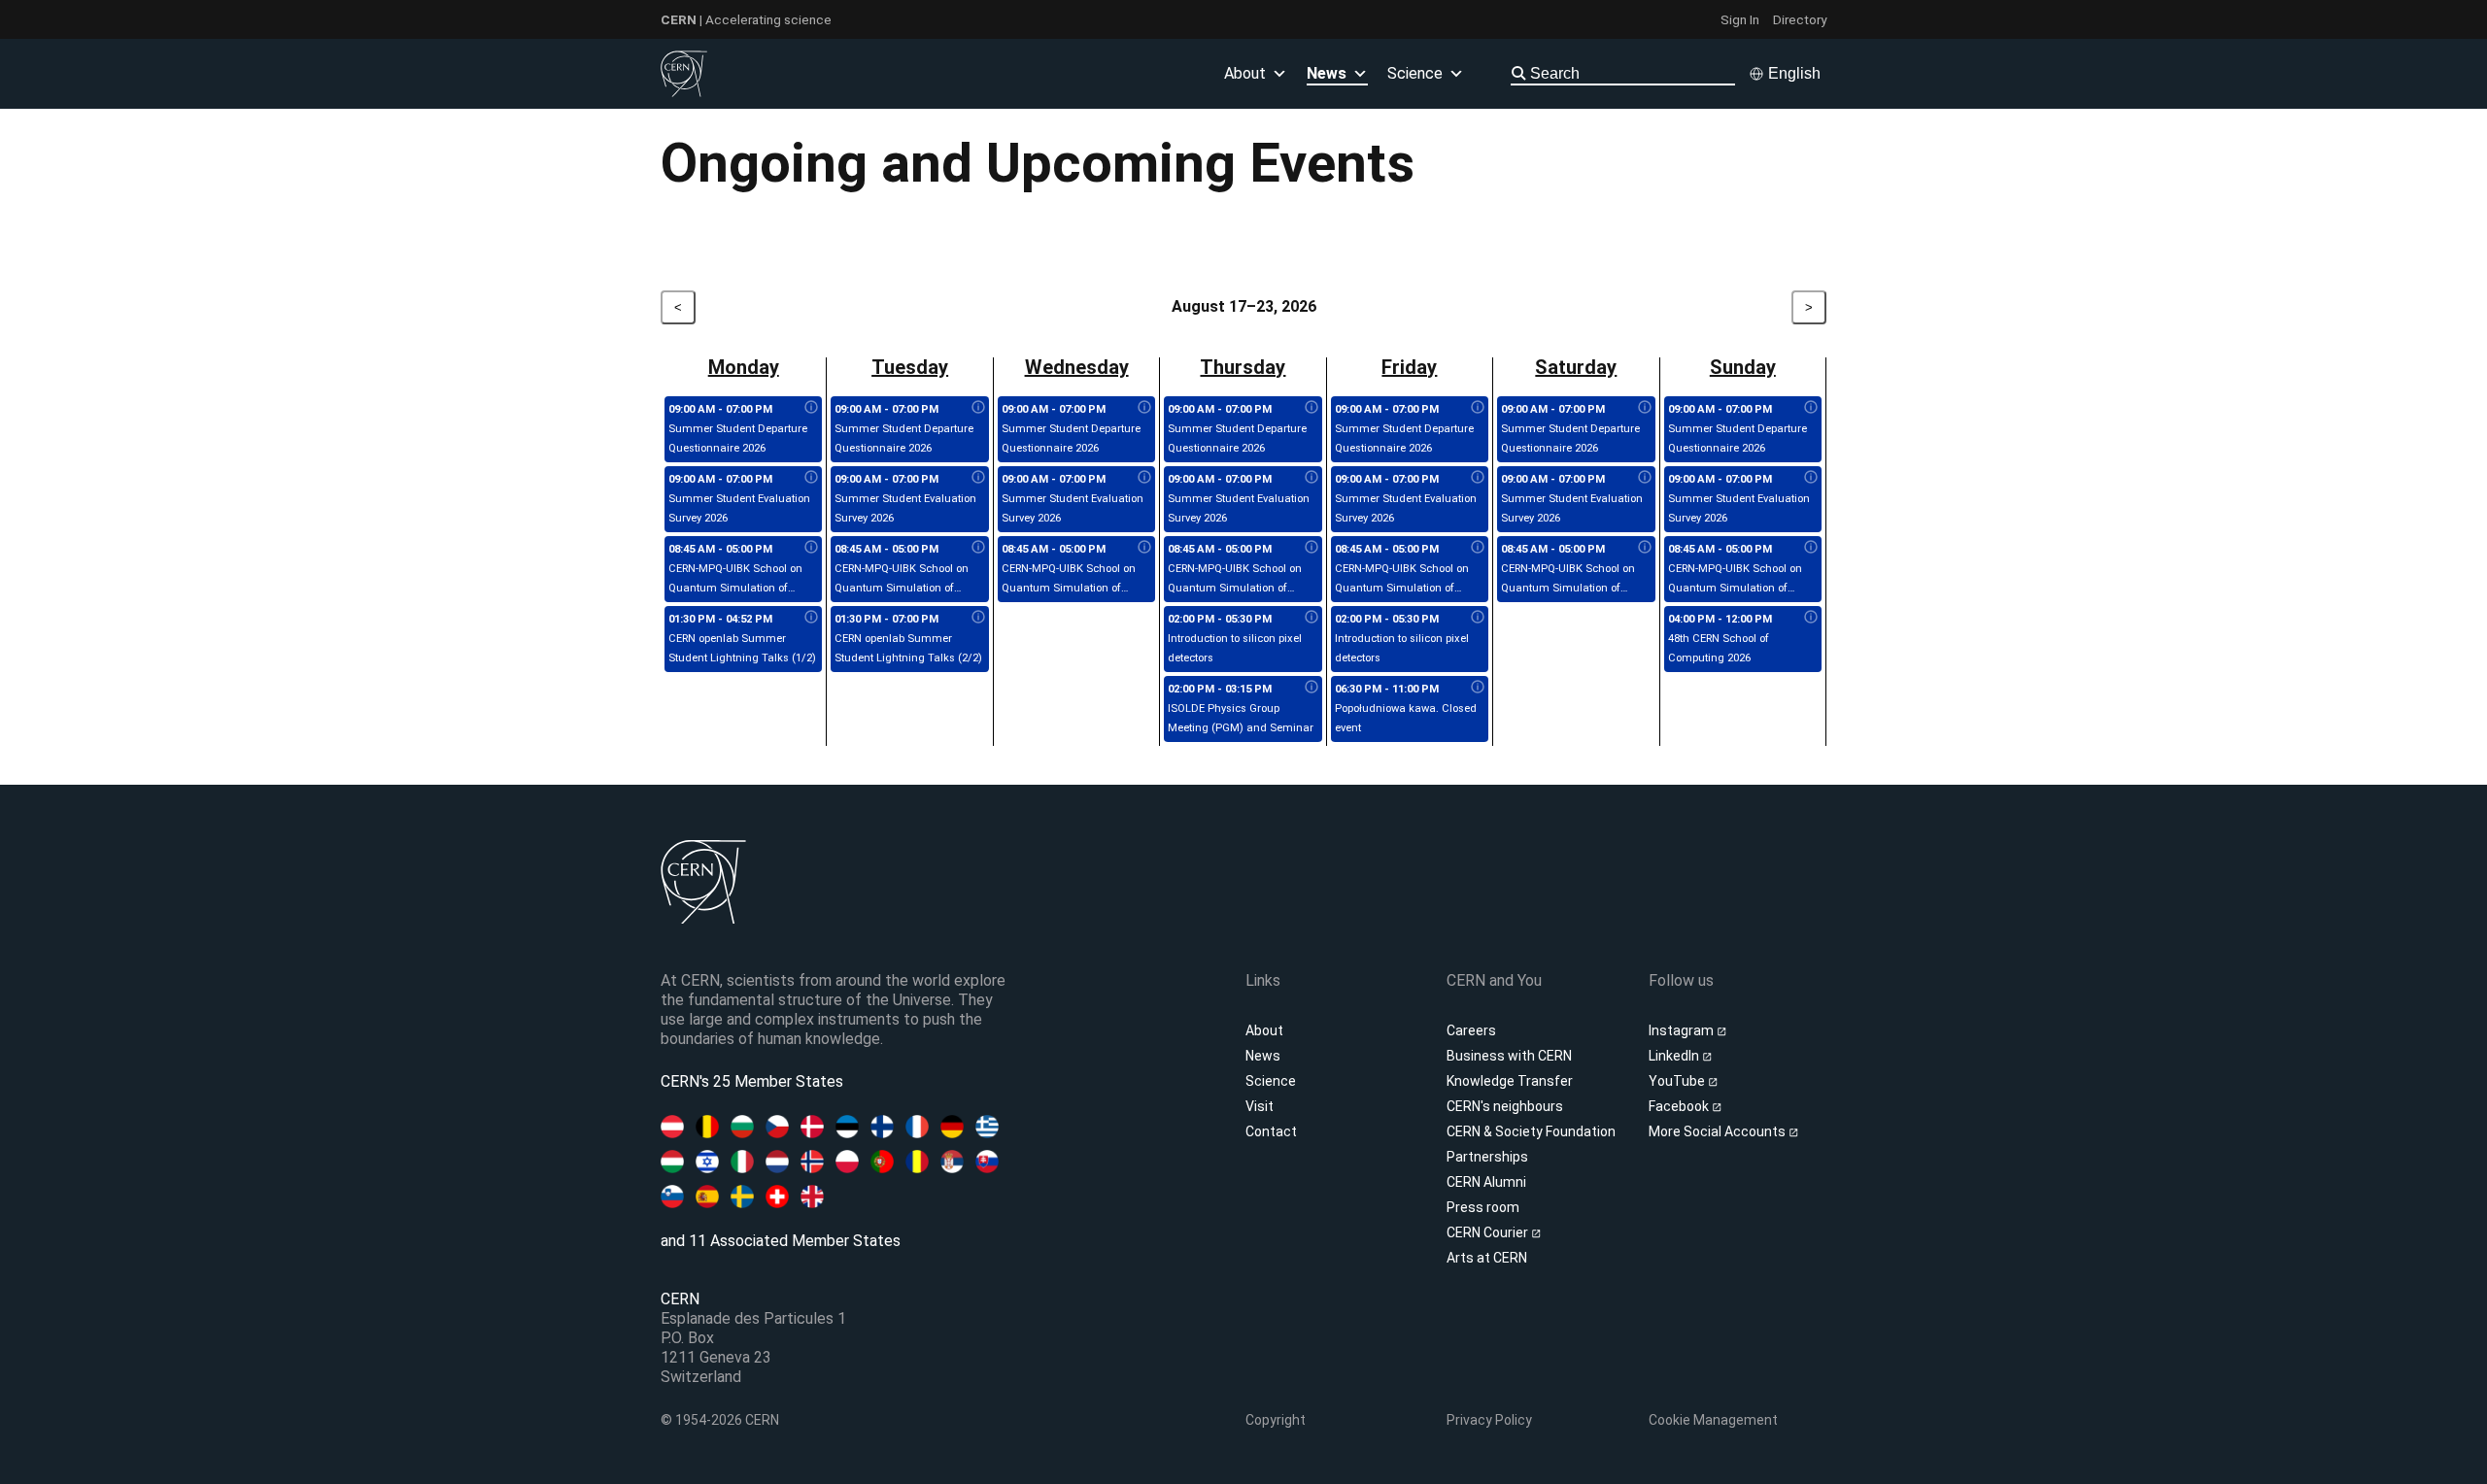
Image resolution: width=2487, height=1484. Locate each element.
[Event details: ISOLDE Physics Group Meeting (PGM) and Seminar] (1312, 688)
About (1264, 1030)
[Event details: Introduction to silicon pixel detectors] (1312, 618)
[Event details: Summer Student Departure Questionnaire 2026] (811, 408)
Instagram (1683, 1030)
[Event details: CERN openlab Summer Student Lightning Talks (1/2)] (811, 618)
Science (1415, 73)
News (1263, 1056)
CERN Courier (1489, 1232)
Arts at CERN (1487, 1258)
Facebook (1680, 1106)
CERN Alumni (1486, 1182)
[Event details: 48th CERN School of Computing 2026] (1811, 618)
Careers (1471, 1030)
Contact (1271, 1131)
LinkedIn (1675, 1056)
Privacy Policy (1489, 1420)
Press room (1483, 1207)
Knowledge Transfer (1510, 1081)
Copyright (1276, 1420)
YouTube (1678, 1081)
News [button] (1327, 73)
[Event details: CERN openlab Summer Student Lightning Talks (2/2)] (978, 618)
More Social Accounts (1719, 1131)
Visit (1260, 1106)
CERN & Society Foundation (1531, 1131)
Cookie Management (1713, 1420)
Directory (1800, 19)
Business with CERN (1509, 1056)
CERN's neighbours (1505, 1106)
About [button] (1245, 73)
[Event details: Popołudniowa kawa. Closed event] (1478, 688)
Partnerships (1487, 1157)
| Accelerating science (746, 19)
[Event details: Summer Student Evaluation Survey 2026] (811, 478)
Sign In (1740, 19)
